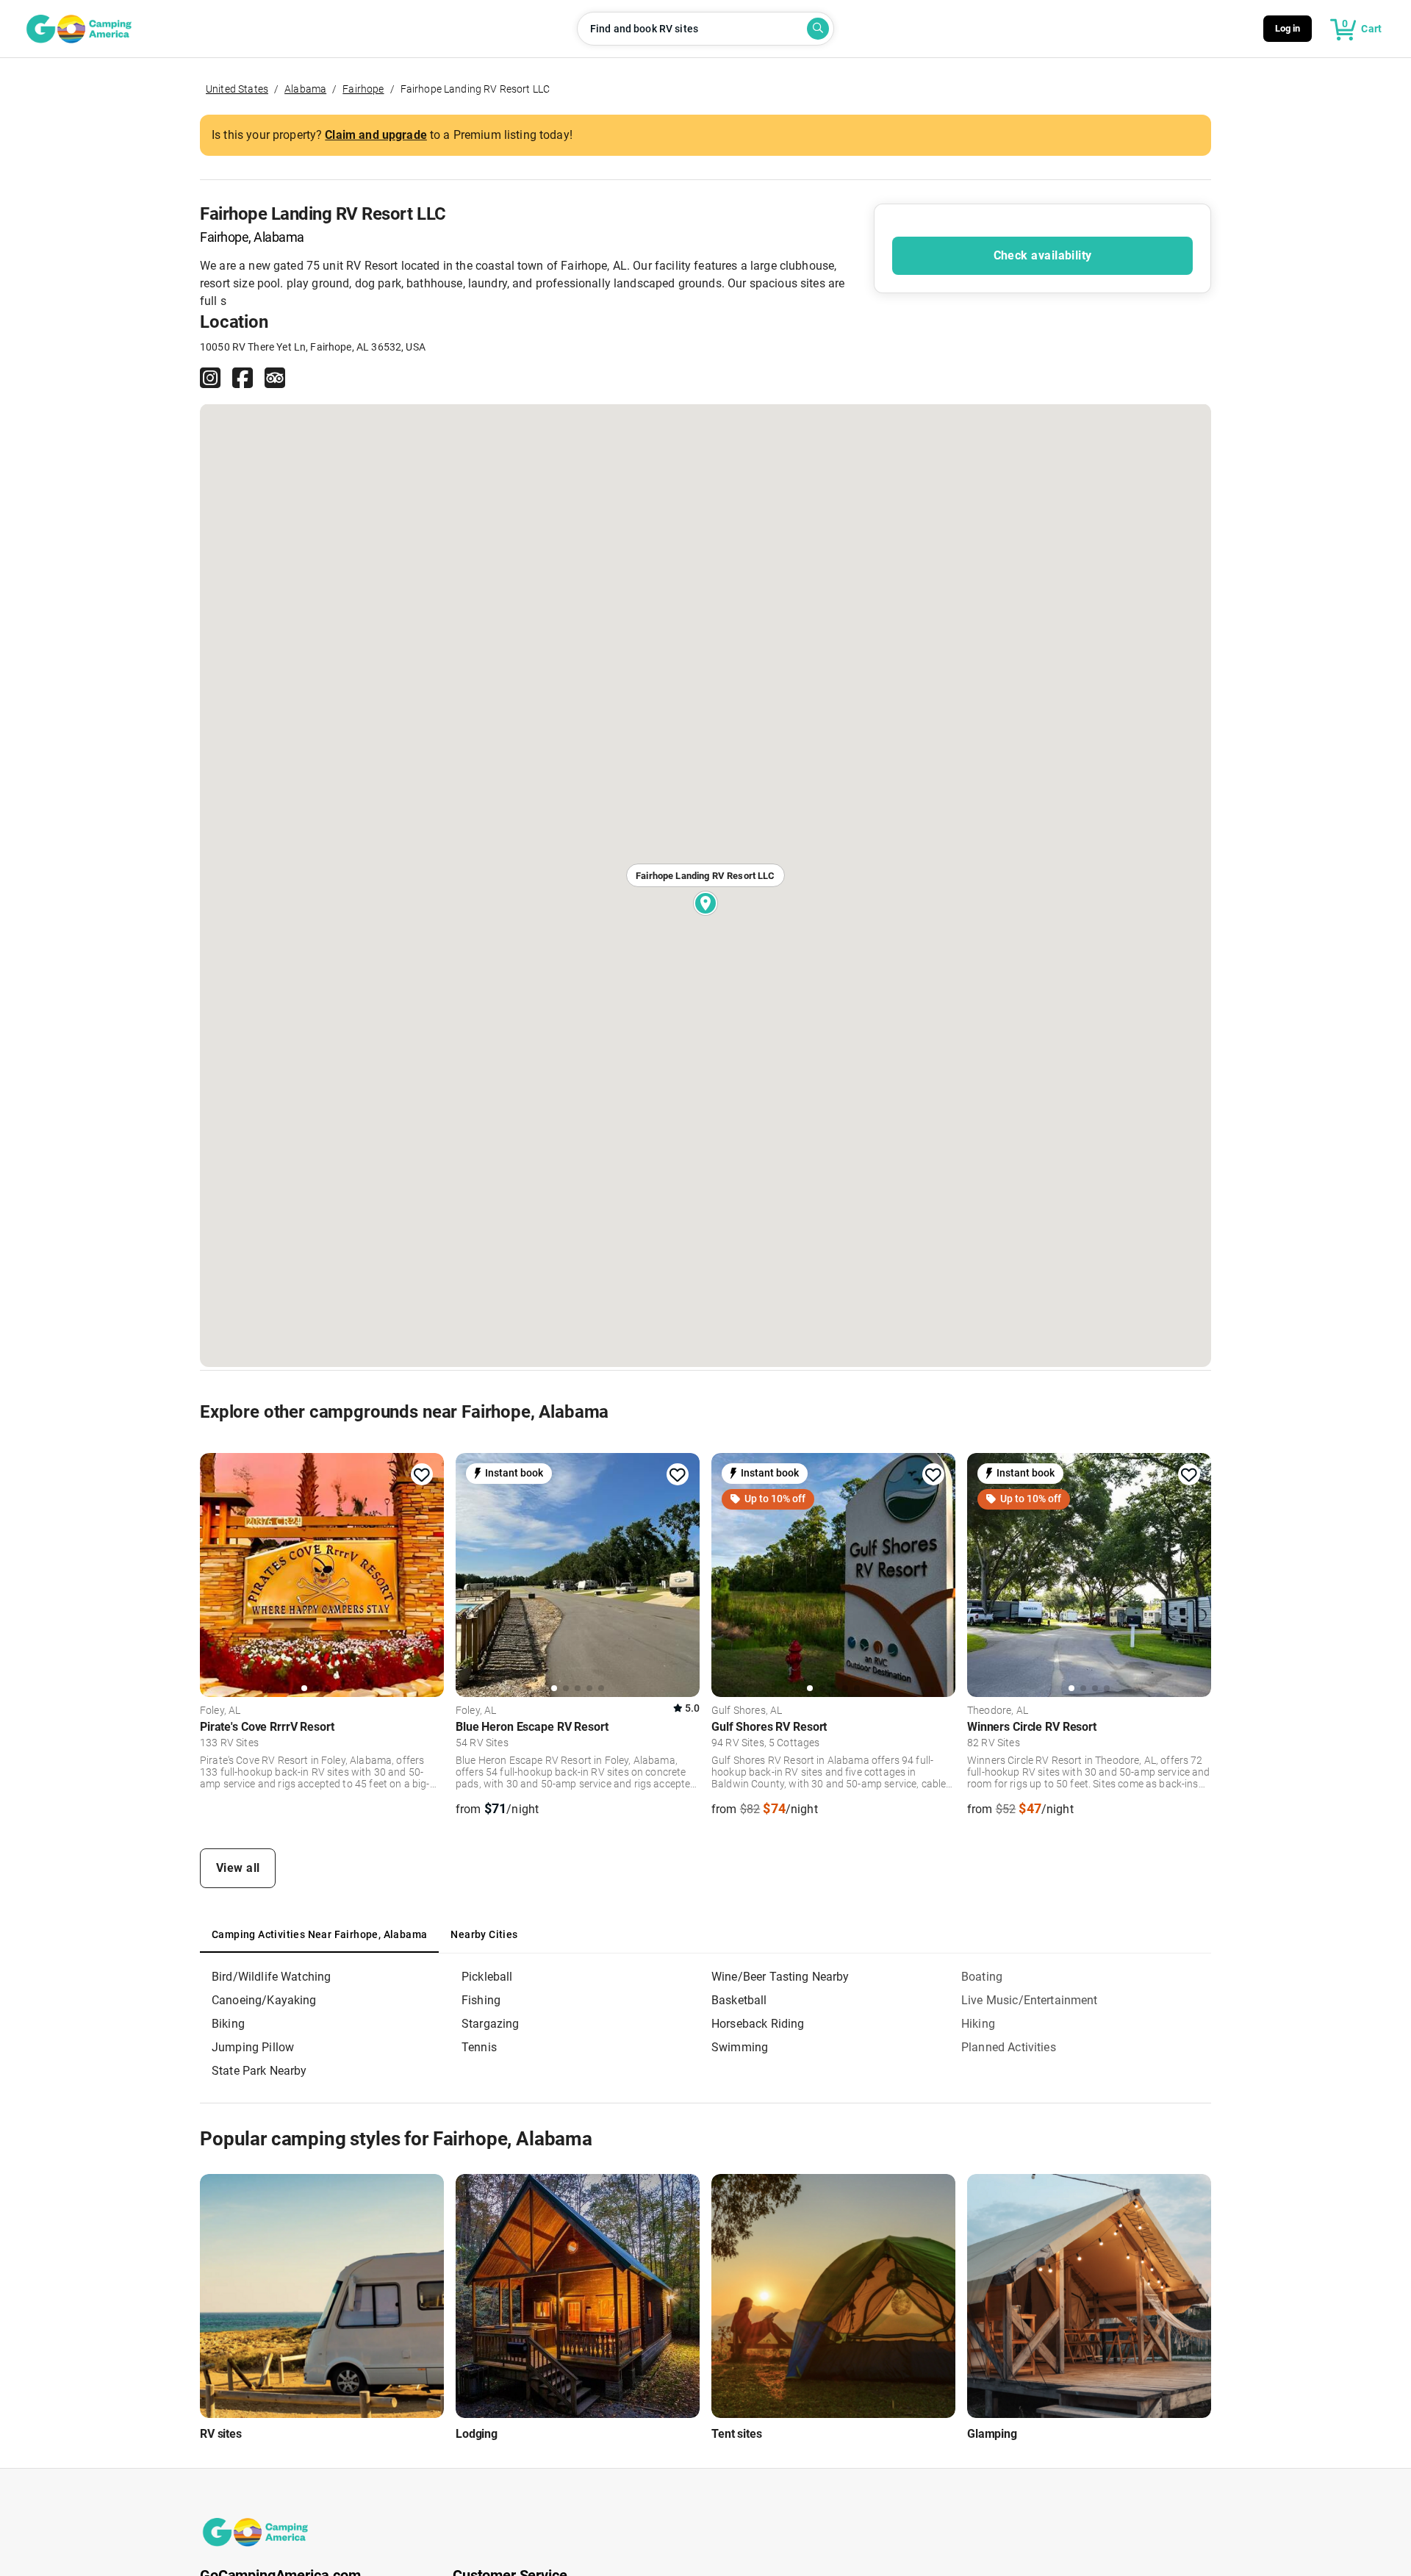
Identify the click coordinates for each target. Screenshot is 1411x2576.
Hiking (978, 2024)
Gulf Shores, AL (747, 1711)
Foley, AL (220, 1711)
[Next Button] (428, 1573)
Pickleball (487, 1977)
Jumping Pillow (253, 2047)
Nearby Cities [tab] (484, 1934)
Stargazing (491, 2024)
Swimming (740, 2047)
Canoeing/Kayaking (264, 2000)
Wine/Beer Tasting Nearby (780, 1977)
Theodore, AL (998, 1711)
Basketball (739, 2000)
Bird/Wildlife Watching (271, 1977)
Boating (982, 1977)
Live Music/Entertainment (1030, 2000)
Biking (228, 2024)
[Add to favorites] (422, 1475)
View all (238, 1868)
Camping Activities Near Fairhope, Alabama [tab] (319, 1934)
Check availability (1043, 255)
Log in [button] (1288, 28)
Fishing (481, 2000)
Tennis (479, 2047)
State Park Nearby (259, 2071)
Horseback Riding (758, 2024)
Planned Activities (1009, 2047)
